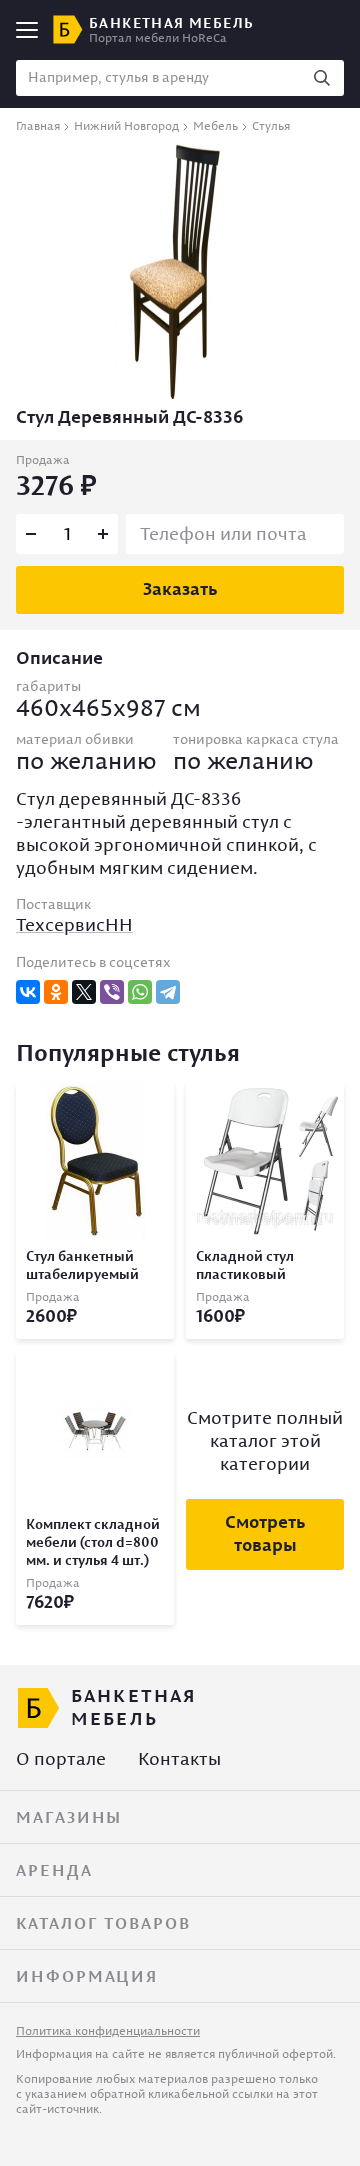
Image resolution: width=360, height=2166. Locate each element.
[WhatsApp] (140, 992)
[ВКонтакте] (28, 992)
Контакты (179, 1758)
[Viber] (112, 992)
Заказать (180, 588)
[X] (84, 992)
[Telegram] (168, 992)
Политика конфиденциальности (108, 2030)
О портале (61, 1758)
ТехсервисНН (74, 924)
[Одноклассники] (56, 992)
